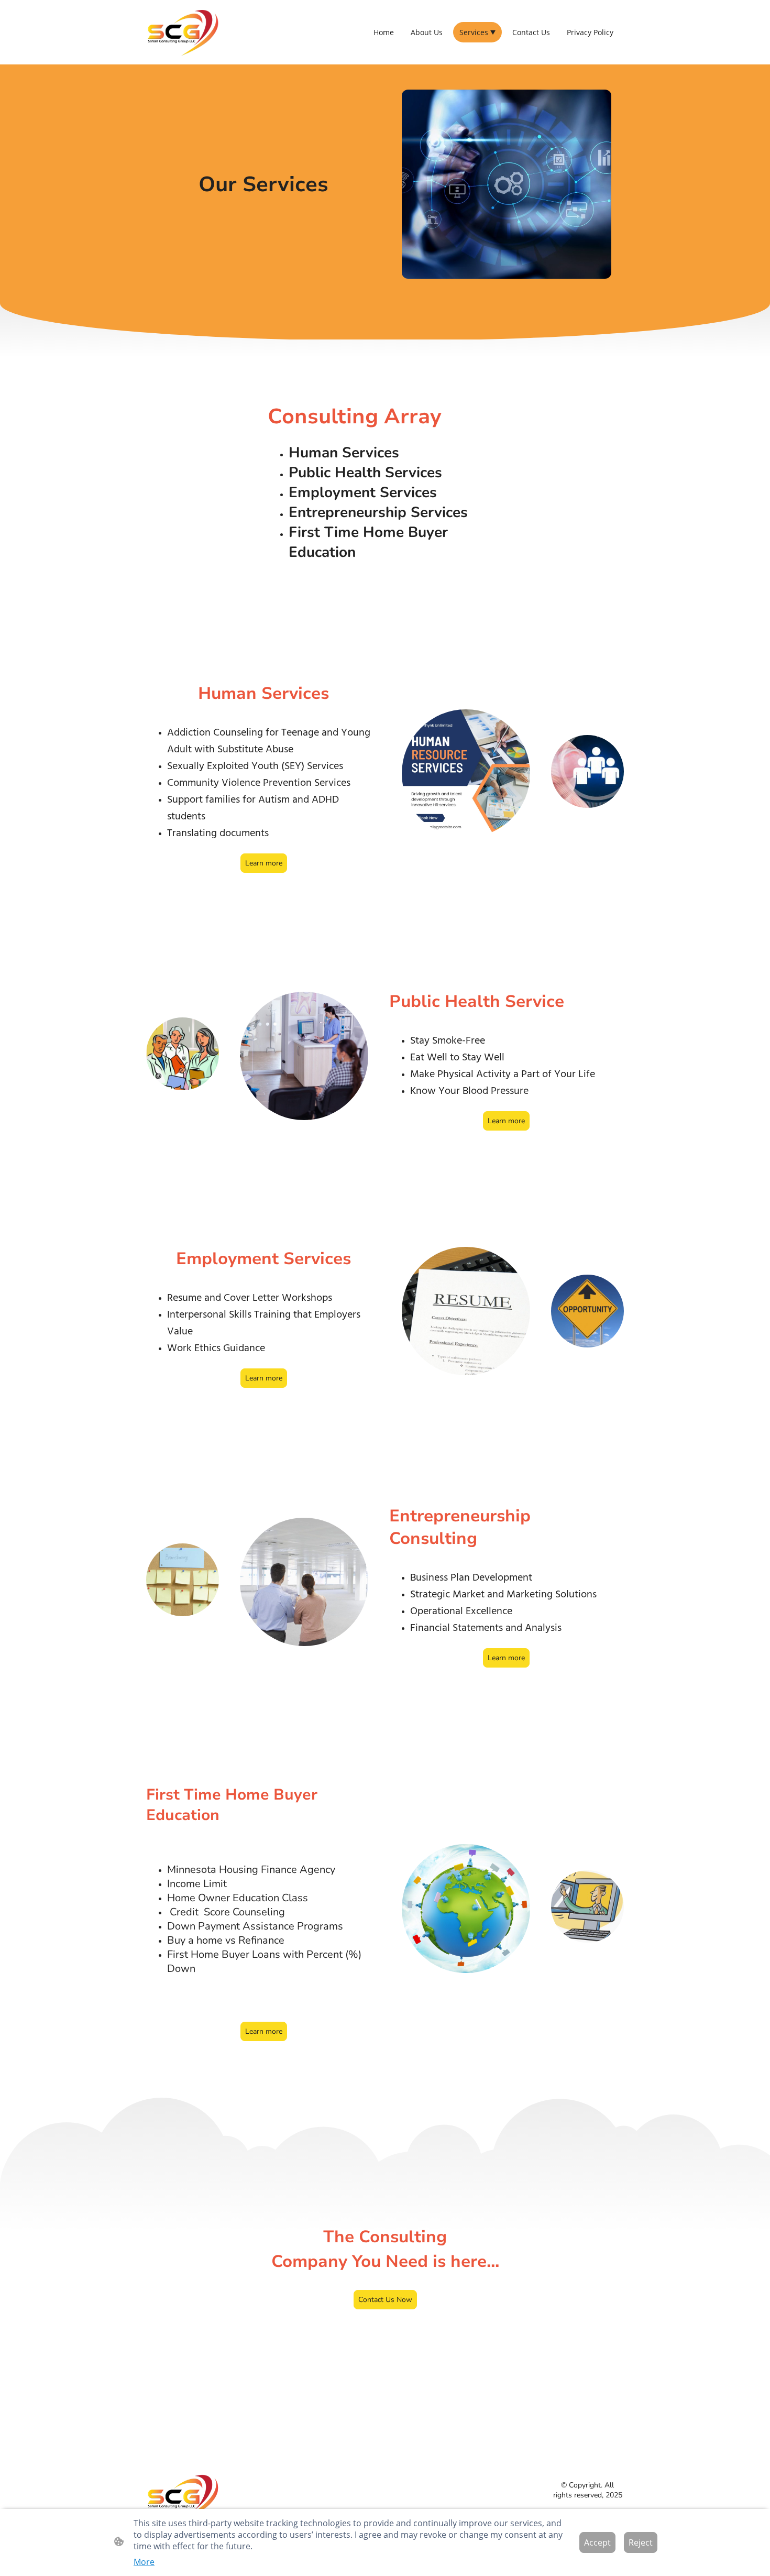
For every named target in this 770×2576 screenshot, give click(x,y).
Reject (641, 2542)
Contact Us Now (385, 2300)
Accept (597, 2542)
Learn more (264, 863)
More (144, 2562)
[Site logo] (183, 32)
